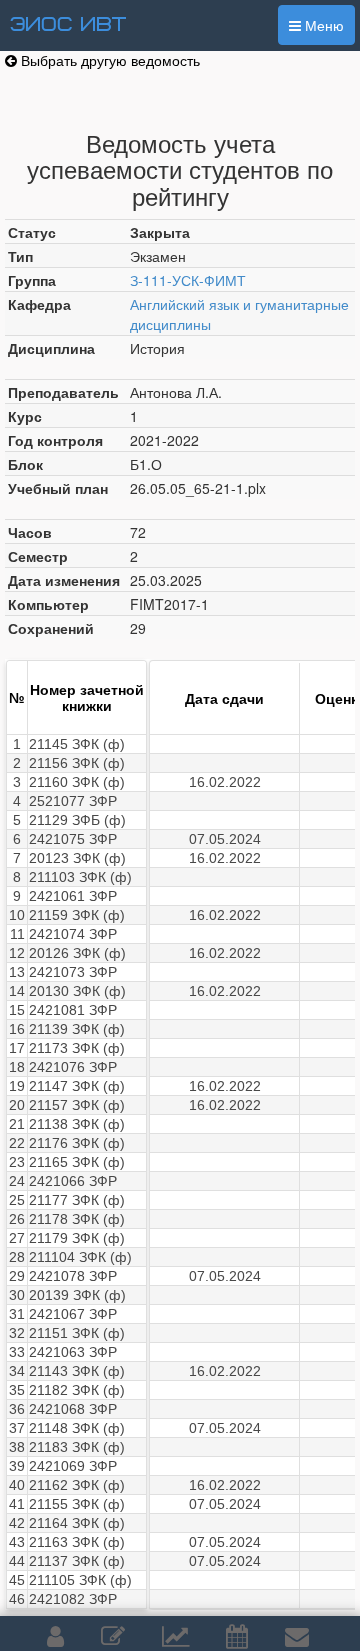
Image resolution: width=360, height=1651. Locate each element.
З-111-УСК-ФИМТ (188, 280)
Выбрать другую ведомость (108, 60)
